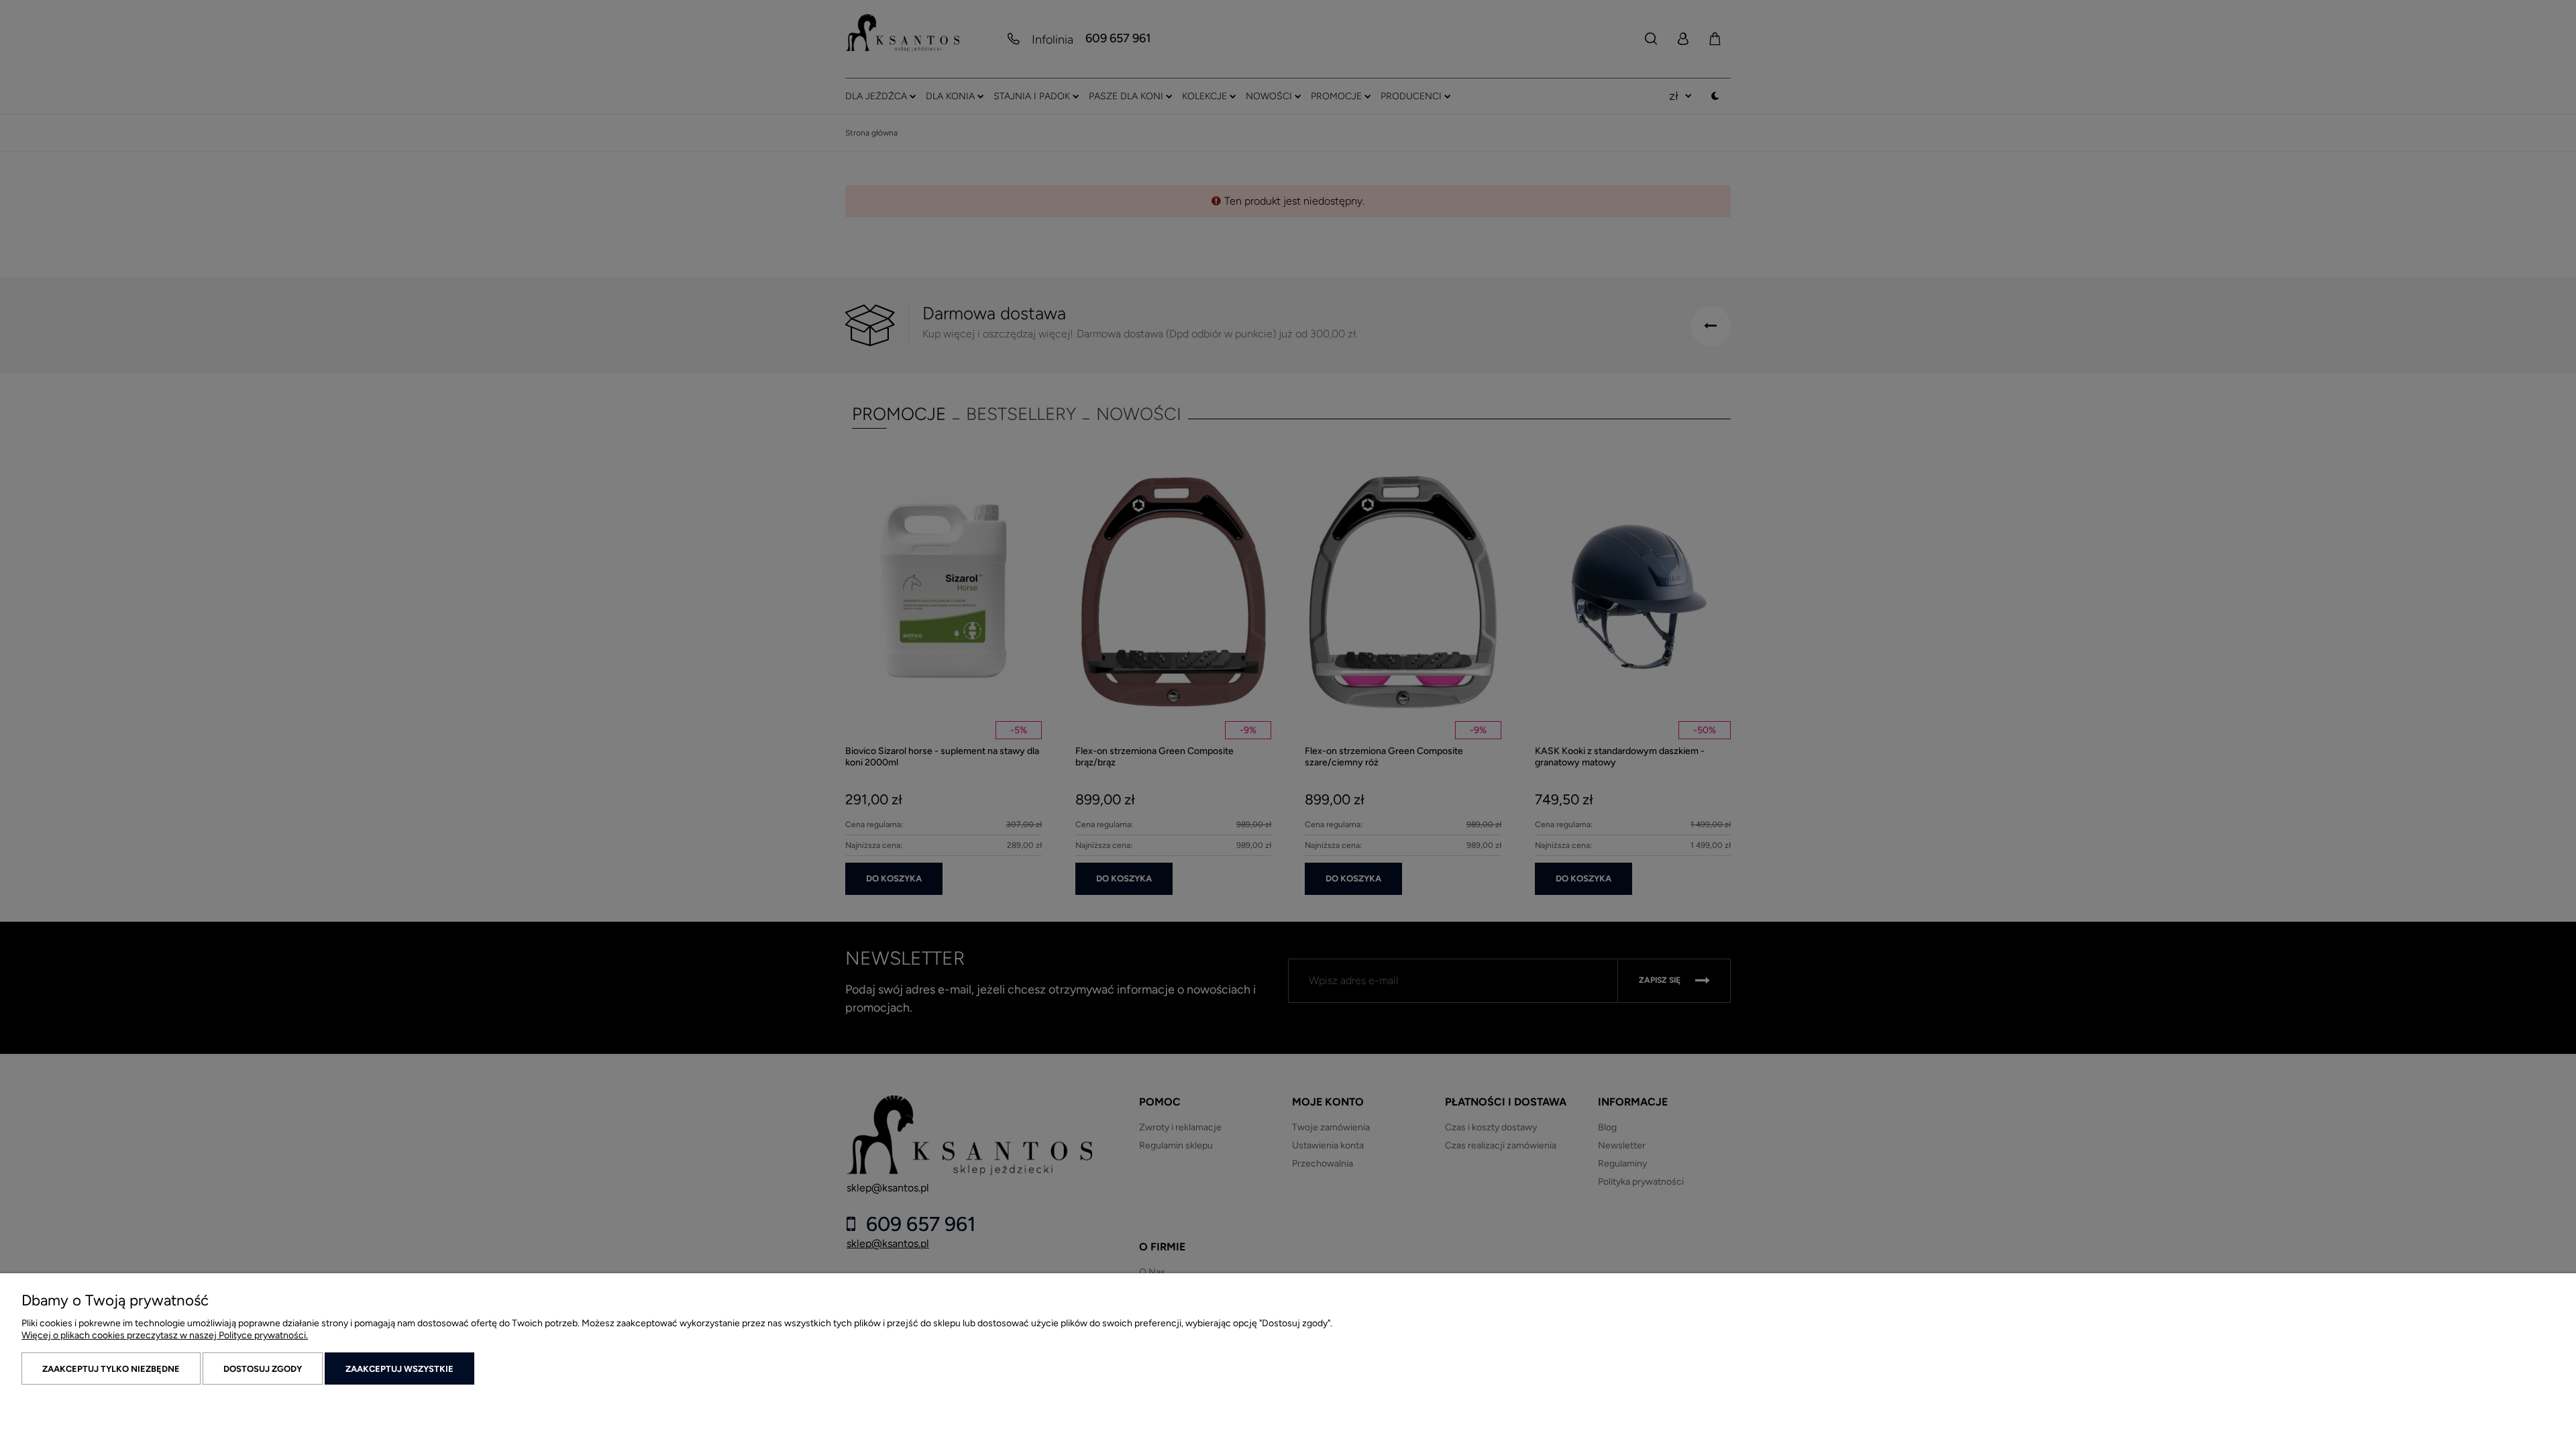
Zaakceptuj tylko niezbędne (111, 1369)
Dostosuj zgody (263, 1369)
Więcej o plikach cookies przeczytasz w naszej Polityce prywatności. (165, 1335)
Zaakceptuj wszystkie (399, 1369)
